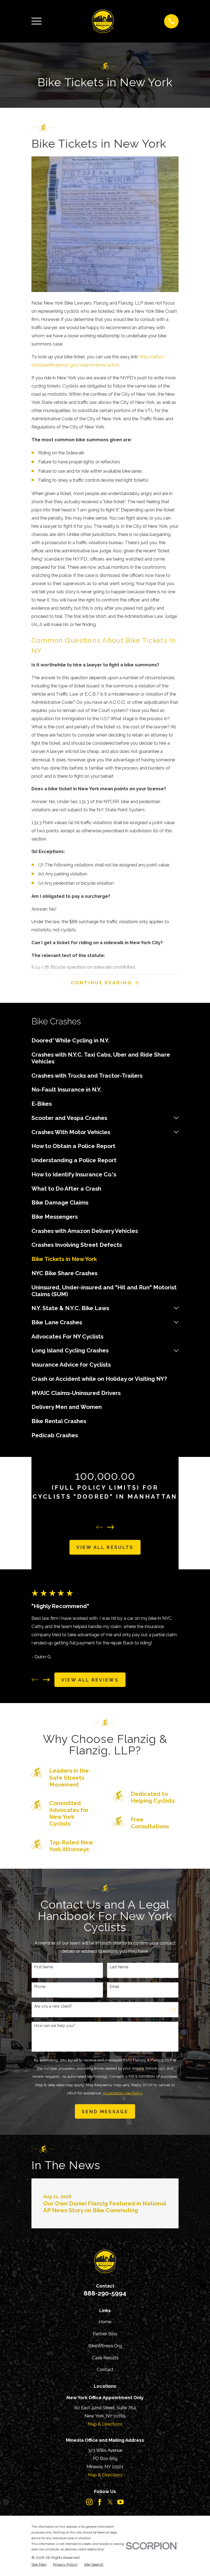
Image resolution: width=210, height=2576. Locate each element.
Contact (105, 2369)
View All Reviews (90, 1680)
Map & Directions (105, 2424)
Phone (40, 1987)
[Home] (103, 21)
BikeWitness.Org (105, 2346)
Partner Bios (105, 2334)
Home (105, 2322)
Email (114, 1987)
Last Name (119, 1967)
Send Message (105, 2112)
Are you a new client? (53, 2006)
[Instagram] (89, 2502)
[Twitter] (110, 2502)
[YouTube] (120, 2502)
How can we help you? (55, 2026)
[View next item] (111, 1527)
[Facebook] (100, 2502)
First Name (44, 1967)
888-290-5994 (105, 2293)
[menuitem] (105, 1040)
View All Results (105, 1547)
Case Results (105, 2358)
